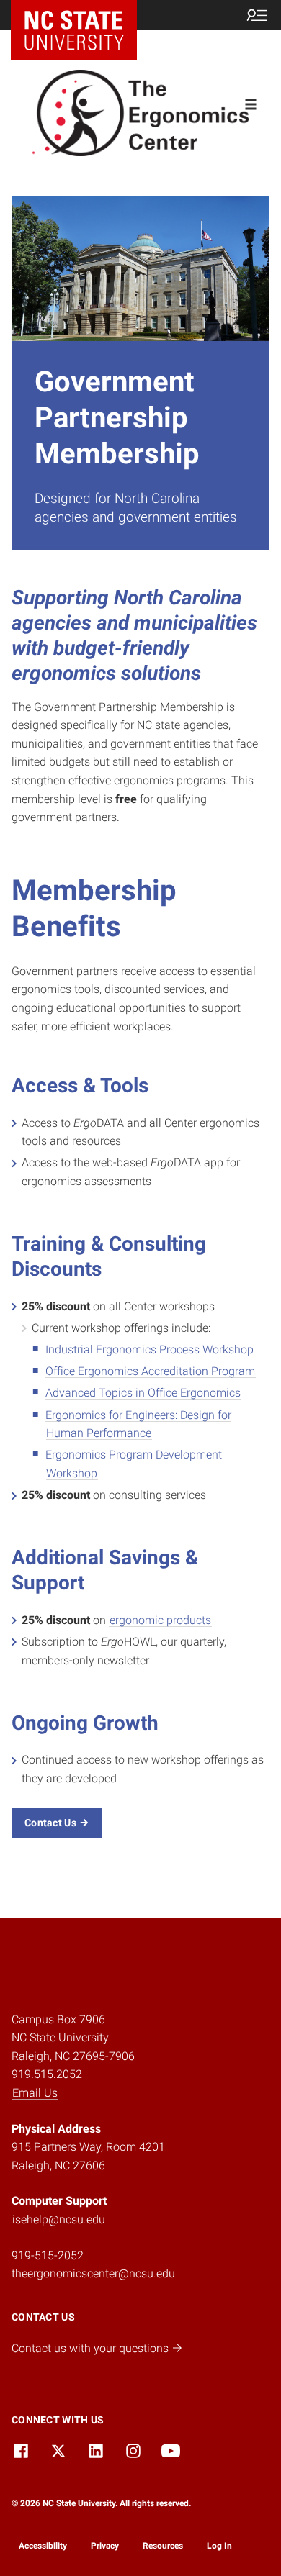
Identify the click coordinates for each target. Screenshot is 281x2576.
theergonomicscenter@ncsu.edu (93, 2273)
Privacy (105, 2546)
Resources (163, 2546)
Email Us (35, 2093)
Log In (219, 2546)
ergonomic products (160, 1620)
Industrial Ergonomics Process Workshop (150, 1350)
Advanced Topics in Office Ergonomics (143, 1393)
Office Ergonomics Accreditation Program (150, 1371)
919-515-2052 (48, 2255)
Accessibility (43, 2546)
